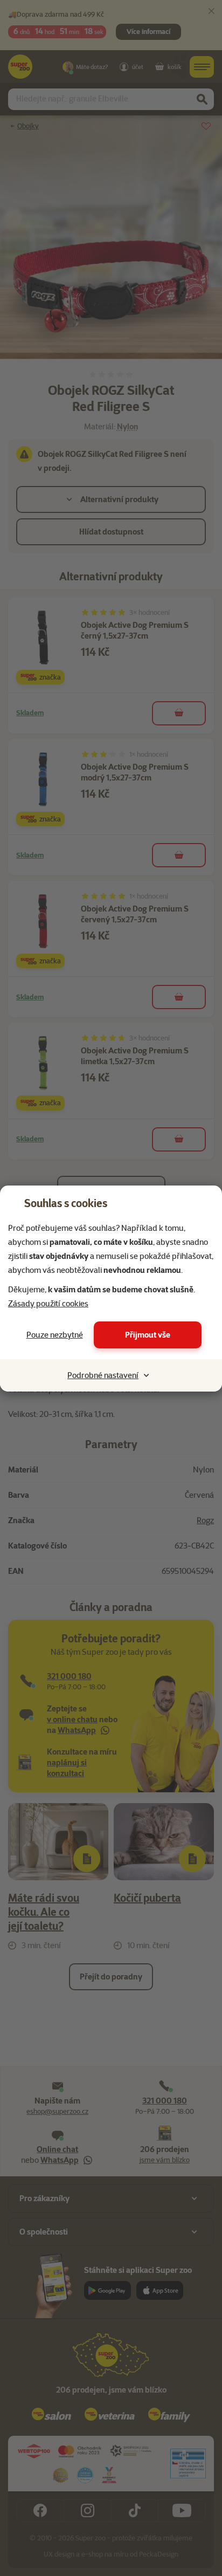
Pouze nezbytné (55, 1335)
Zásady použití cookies (48, 1304)
